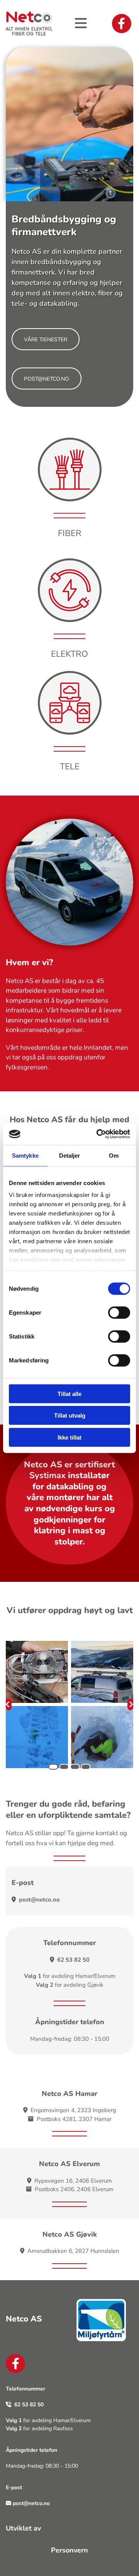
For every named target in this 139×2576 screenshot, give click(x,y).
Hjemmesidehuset (72, 2528)
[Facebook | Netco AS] (122, 24)
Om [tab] (114, 1155)
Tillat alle (69, 1393)
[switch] (119, 1312)
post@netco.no (39, 1900)
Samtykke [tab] (25, 1155)
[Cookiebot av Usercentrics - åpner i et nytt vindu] (98, 1134)
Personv (64, 2550)
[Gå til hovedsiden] (29, 24)
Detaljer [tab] (70, 1155)
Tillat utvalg (70, 1415)
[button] (46, 339)
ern (83, 2550)
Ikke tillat (69, 1437)
